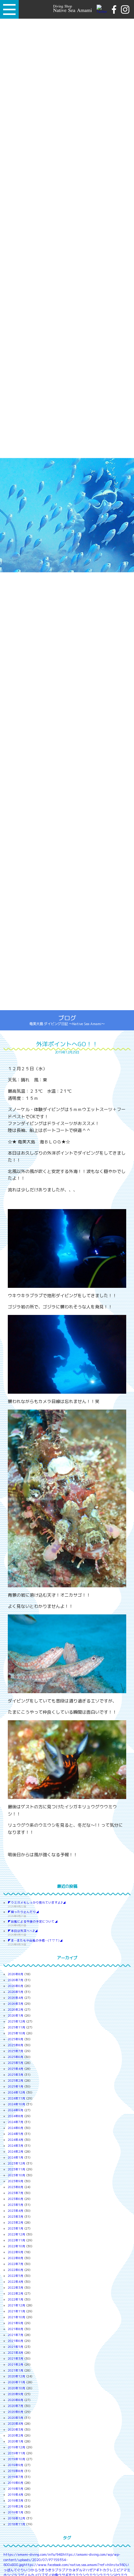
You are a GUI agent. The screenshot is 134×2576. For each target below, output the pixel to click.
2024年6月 (16, 2128)
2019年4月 (16, 2495)
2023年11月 (17, 2169)
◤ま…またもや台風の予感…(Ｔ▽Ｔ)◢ (35, 1940)
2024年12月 (17, 2092)
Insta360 (118, 2565)
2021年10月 (17, 2317)
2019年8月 (16, 2471)
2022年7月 (16, 2264)
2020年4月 (16, 2424)
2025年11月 (17, 2027)
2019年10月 (17, 2459)
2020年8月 (16, 2400)
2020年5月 (16, 2418)
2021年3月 (16, 2359)
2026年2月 (16, 2010)
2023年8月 (16, 2187)
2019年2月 (16, 2506)
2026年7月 (16, 1980)
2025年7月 (16, 2051)
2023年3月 (16, 2217)
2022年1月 (16, 2299)
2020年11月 (17, 2382)
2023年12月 (17, 2163)
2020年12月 (17, 2376)
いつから (31, 2570)
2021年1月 (16, 2370)
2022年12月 (17, 2234)
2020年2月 (16, 2435)
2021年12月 (17, 2305)
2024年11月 (17, 2098)
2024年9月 (16, 2110)
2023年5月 (16, 2205)
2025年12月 (17, 2021)
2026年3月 (16, 2004)
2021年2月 (16, 2364)
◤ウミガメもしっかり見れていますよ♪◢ (37, 1903)
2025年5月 (16, 2063)
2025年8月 (16, 2045)
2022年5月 (16, 2276)
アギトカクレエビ (106, 2570)
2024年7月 (16, 2122)
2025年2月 (16, 2081)
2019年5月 (16, 2489)
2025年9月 (16, 2039)
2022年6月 (16, 2270)
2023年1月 (16, 2228)
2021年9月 (16, 2323)
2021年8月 (16, 2329)
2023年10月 (17, 2175)
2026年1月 (16, 2016)
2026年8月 (16, 1974)
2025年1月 (16, 2086)
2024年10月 (17, 2104)
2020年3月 (16, 2430)
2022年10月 (17, 2246)
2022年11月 (17, 2240)
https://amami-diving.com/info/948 (33, 2555)
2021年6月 (16, 2341)
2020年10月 (17, 2388)
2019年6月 (16, 2483)
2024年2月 (16, 2152)
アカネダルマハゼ (79, 2570)
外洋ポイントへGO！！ (67, 1044)
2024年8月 (16, 2116)
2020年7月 (16, 2406)
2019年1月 (16, 2512)
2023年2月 (16, 2223)
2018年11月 (17, 2524)
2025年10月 (17, 2033)
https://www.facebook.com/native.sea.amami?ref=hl (67, 2565)
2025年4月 (16, 2069)
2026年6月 (16, 1986)
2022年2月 (16, 2293)
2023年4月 (16, 2211)
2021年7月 (16, 2335)
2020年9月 (16, 2394)
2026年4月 (16, 1998)
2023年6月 (16, 2199)
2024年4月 (16, 2140)
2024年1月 (16, 2157)
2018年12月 (17, 2518)
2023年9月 (16, 2181)
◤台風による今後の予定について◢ (33, 1921)
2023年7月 (16, 2193)
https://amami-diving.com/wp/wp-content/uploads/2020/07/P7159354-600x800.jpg (62, 2560)
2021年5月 (16, 2347)
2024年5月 (16, 2134)
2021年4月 (16, 2353)
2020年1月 (16, 2441)
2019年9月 (16, 2465)
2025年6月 (16, 2057)
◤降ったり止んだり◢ (23, 1912)
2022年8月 (16, 2258)
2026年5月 (16, 1992)
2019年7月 (16, 2477)
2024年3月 (16, 2146)
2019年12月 (17, 2447)
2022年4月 (16, 2282)
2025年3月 (16, 2075)
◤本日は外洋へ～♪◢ (23, 1931)
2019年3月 (16, 2501)
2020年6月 (16, 2412)
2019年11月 (17, 2453)
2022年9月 (16, 2252)
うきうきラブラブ (51, 2570)
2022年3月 (16, 2288)
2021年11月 (17, 2311)
